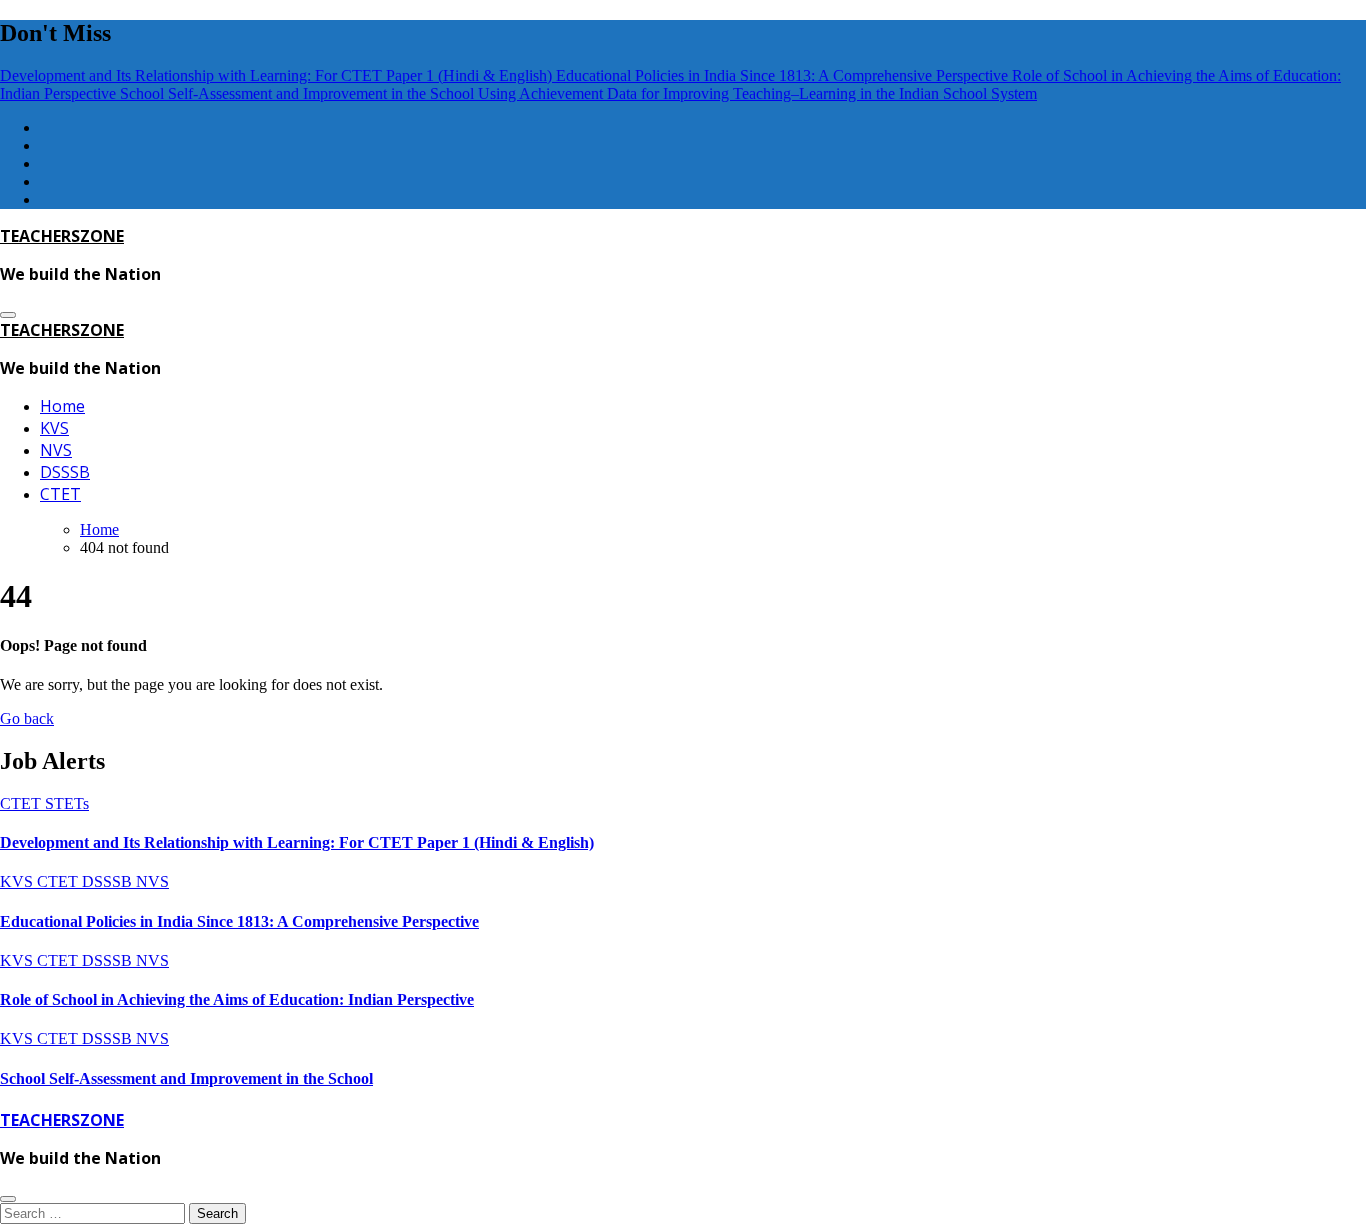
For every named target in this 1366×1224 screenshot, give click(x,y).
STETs (67, 803)
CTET (60, 494)
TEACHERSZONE (62, 236)
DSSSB (65, 472)
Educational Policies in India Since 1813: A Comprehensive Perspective (239, 921)
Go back (27, 718)
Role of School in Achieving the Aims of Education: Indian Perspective (237, 999)
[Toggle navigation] (8, 315)
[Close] (8, 1199)
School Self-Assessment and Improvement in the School (186, 1078)
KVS (54, 428)
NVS (56, 450)
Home (62, 406)
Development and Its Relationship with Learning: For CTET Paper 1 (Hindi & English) (297, 842)
